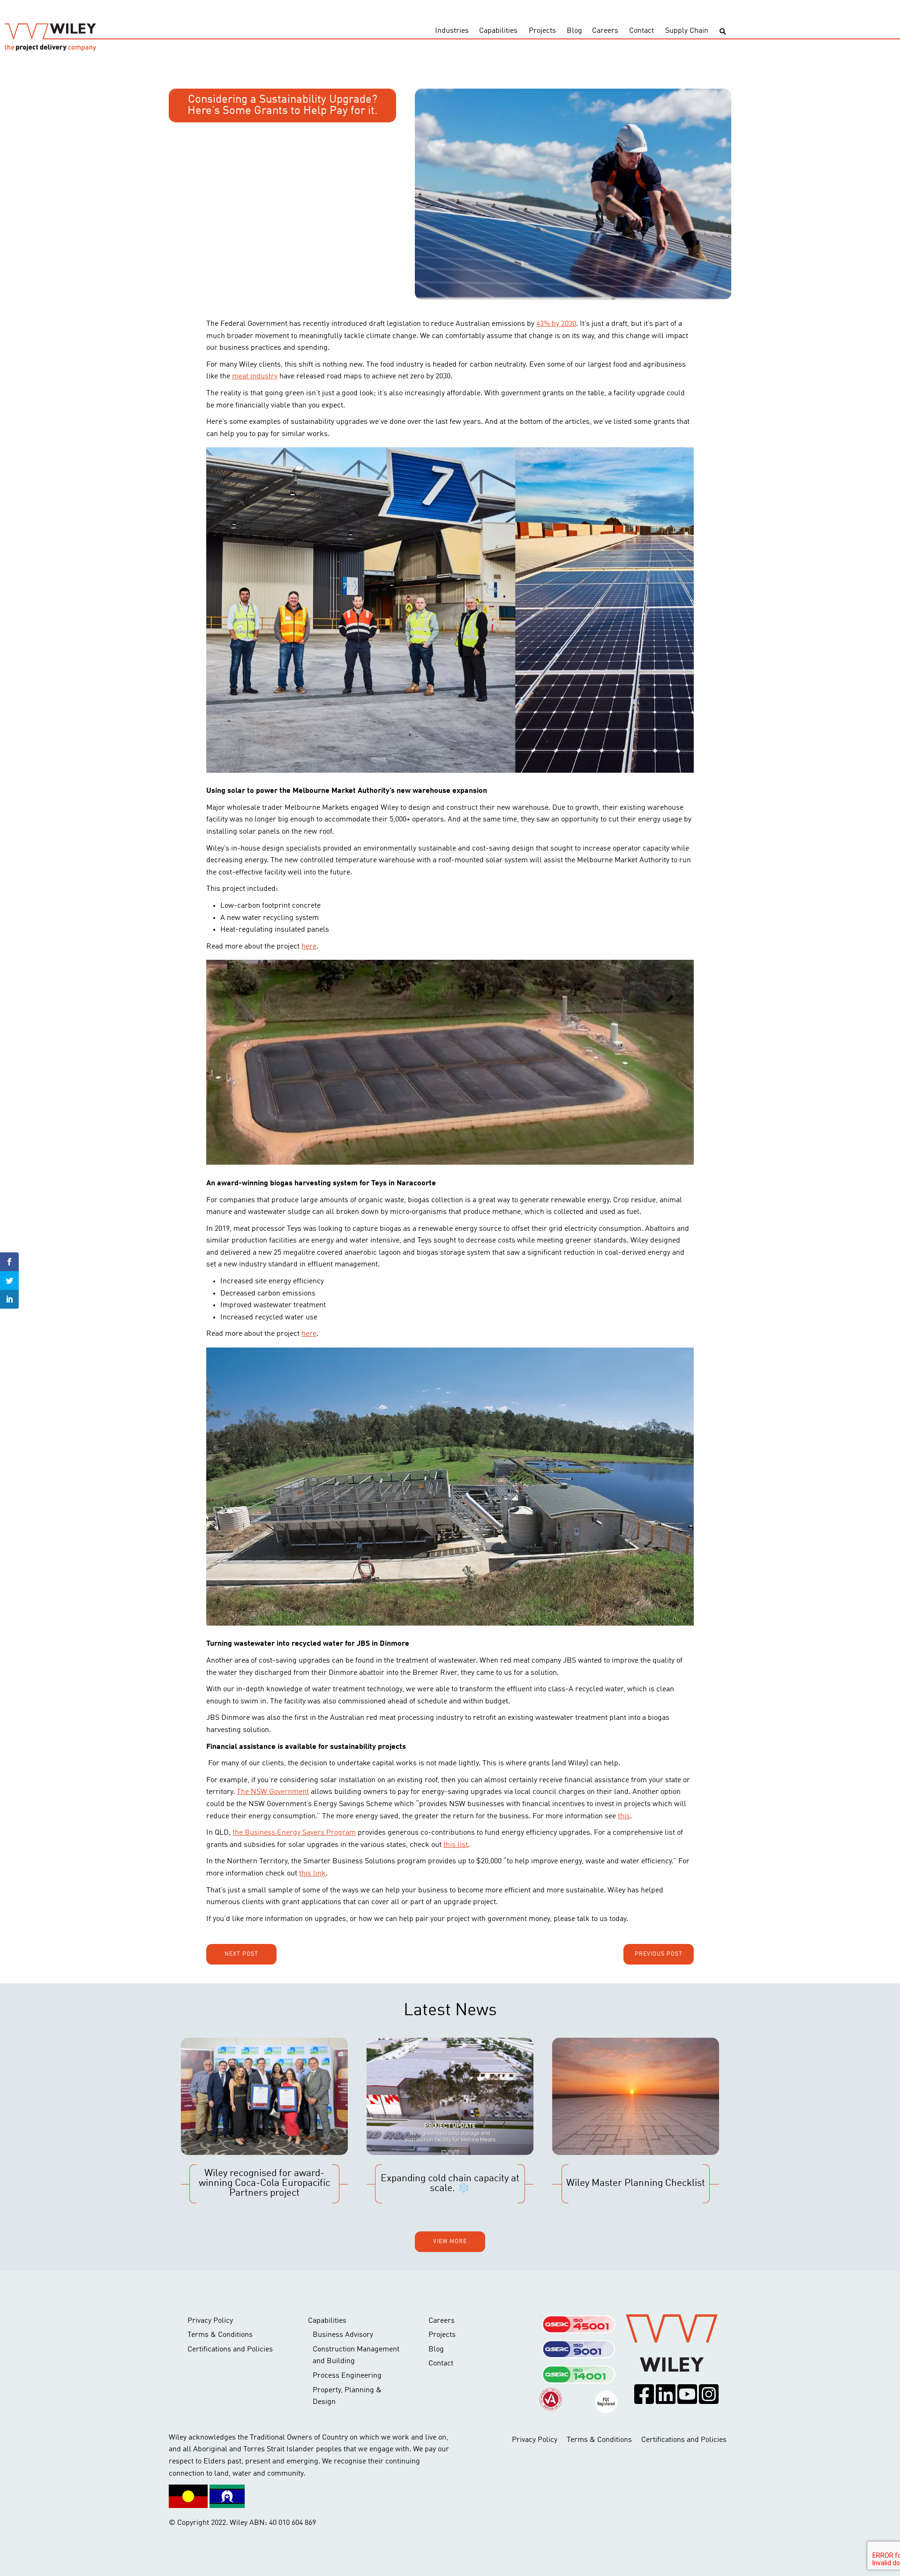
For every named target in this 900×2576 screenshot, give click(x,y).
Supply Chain (687, 31)
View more (450, 2242)
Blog (574, 31)
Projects (542, 31)
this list (456, 1845)
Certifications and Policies (230, 2350)
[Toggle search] (723, 32)
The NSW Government (273, 1792)
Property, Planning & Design (347, 2396)
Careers (605, 31)
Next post (241, 1954)
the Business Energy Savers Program (294, 1833)
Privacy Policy (210, 2321)
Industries (452, 31)
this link (312, 1874)
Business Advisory (343, 2335)
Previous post (659, 1954)
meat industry (255, 377)
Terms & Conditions (220, 2335)
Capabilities (498, 31)
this (624, 1816)
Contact (641, 31)
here (309, 947)
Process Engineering (347, 2376)
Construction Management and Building (356, 2356)
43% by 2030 (556, 324)
